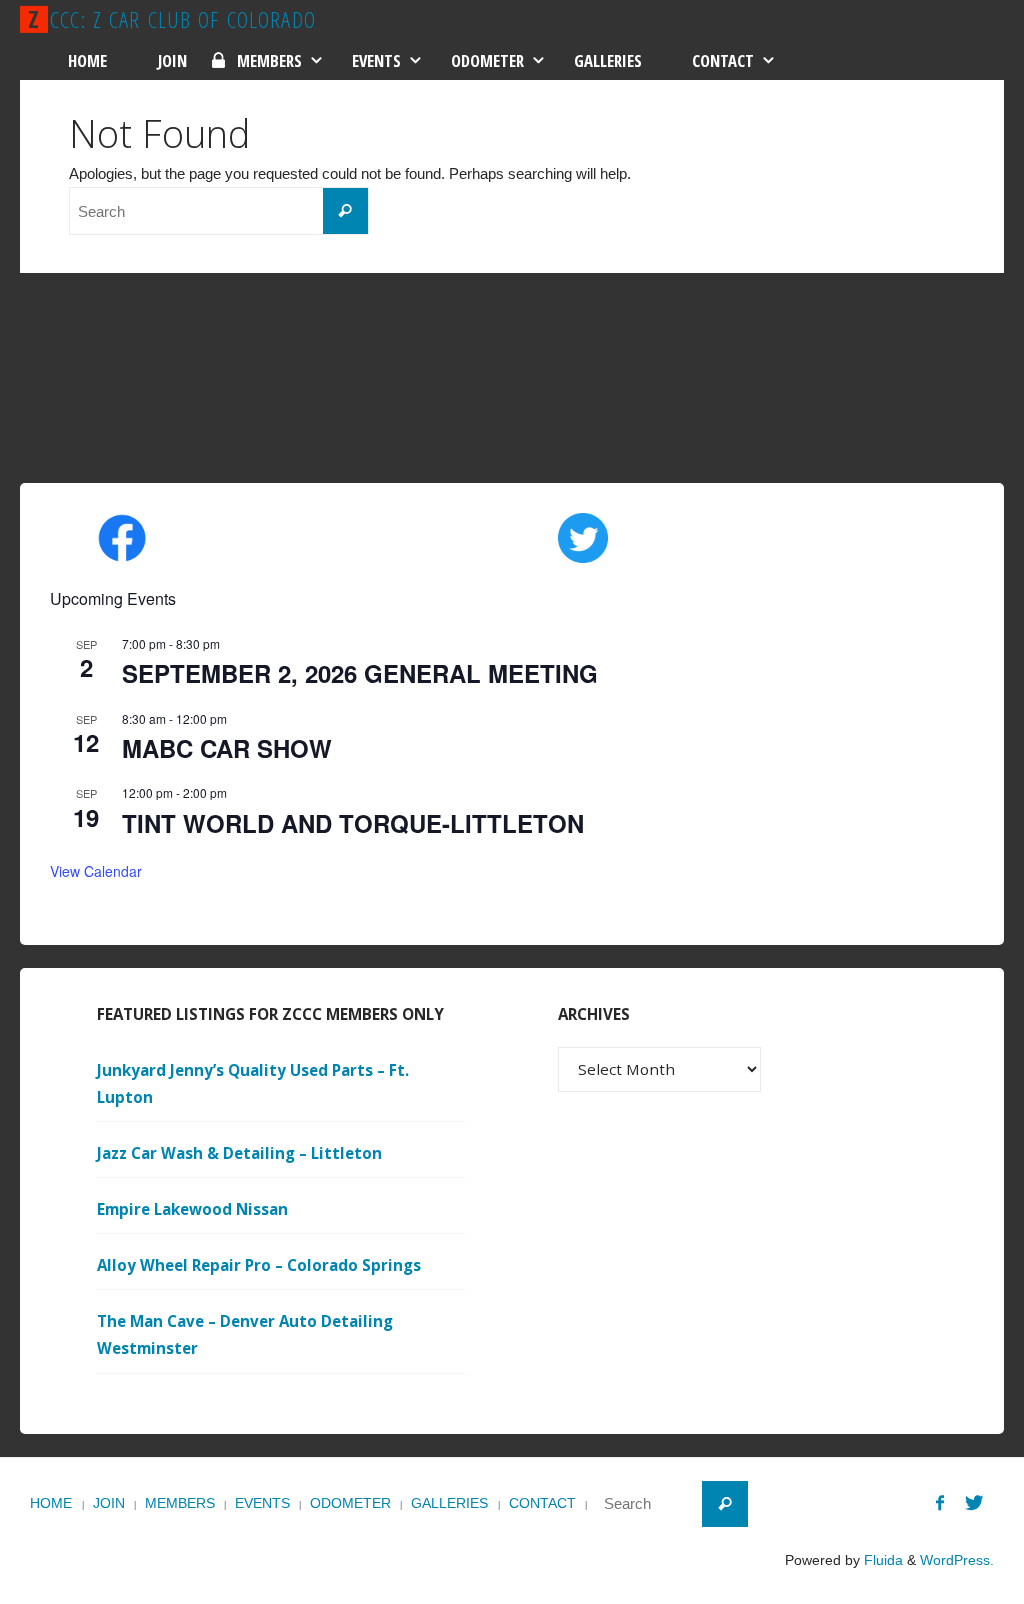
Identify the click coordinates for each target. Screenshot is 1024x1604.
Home (51, 1503)
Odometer (350, 1503)
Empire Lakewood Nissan (192, 1209)
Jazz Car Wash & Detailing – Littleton (239, 1153)
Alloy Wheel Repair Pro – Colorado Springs (259, 1265)
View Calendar (96, 871)
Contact (542, 1503)
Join (109, 1503)
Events (262, 1503)
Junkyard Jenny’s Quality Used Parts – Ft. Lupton (253, 1083)
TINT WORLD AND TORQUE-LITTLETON (353, 823)
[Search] (346, 211)
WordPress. (957, 1560)
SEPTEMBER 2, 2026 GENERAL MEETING (360, 673)
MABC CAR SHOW (227, 748)
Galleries (449, 1503)
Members (180, 1503)
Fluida (881, 1560)
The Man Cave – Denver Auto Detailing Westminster (245, 1334)
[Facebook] (939, 1502)
